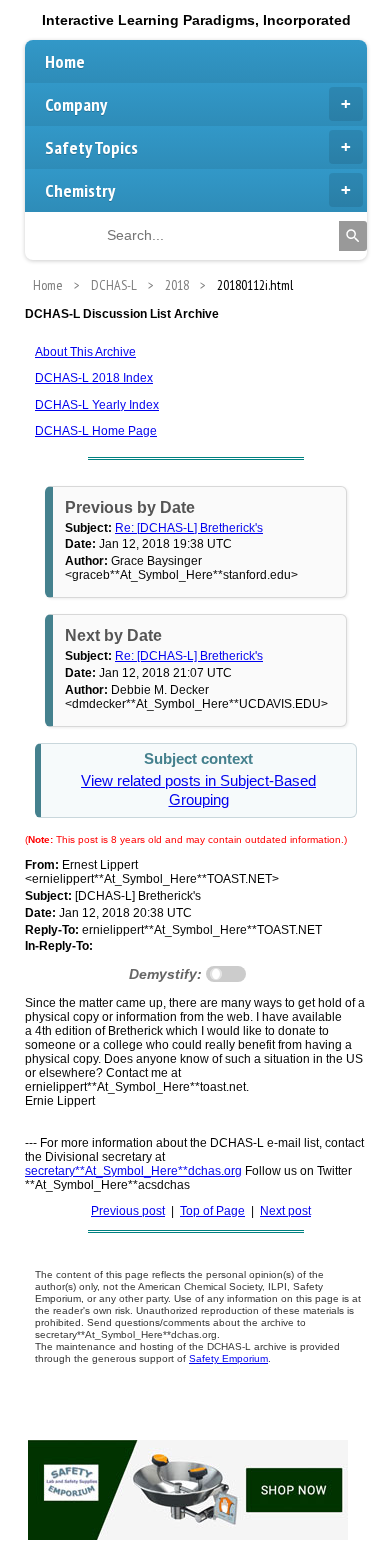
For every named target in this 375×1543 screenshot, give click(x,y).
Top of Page (212, 1211)
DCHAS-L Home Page (96, 431)
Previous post (128, 1211)
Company (76, 104)
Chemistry (80, 190)
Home (65, 61)
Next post (285, 1211)
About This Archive (85, 352)
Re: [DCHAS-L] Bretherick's (189, 528)
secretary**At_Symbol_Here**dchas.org (133, 1171)
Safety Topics (91, 147)
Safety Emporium (228, 1358)
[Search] (353, 236)
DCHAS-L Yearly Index (97, 405)
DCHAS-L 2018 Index (94, 378)
